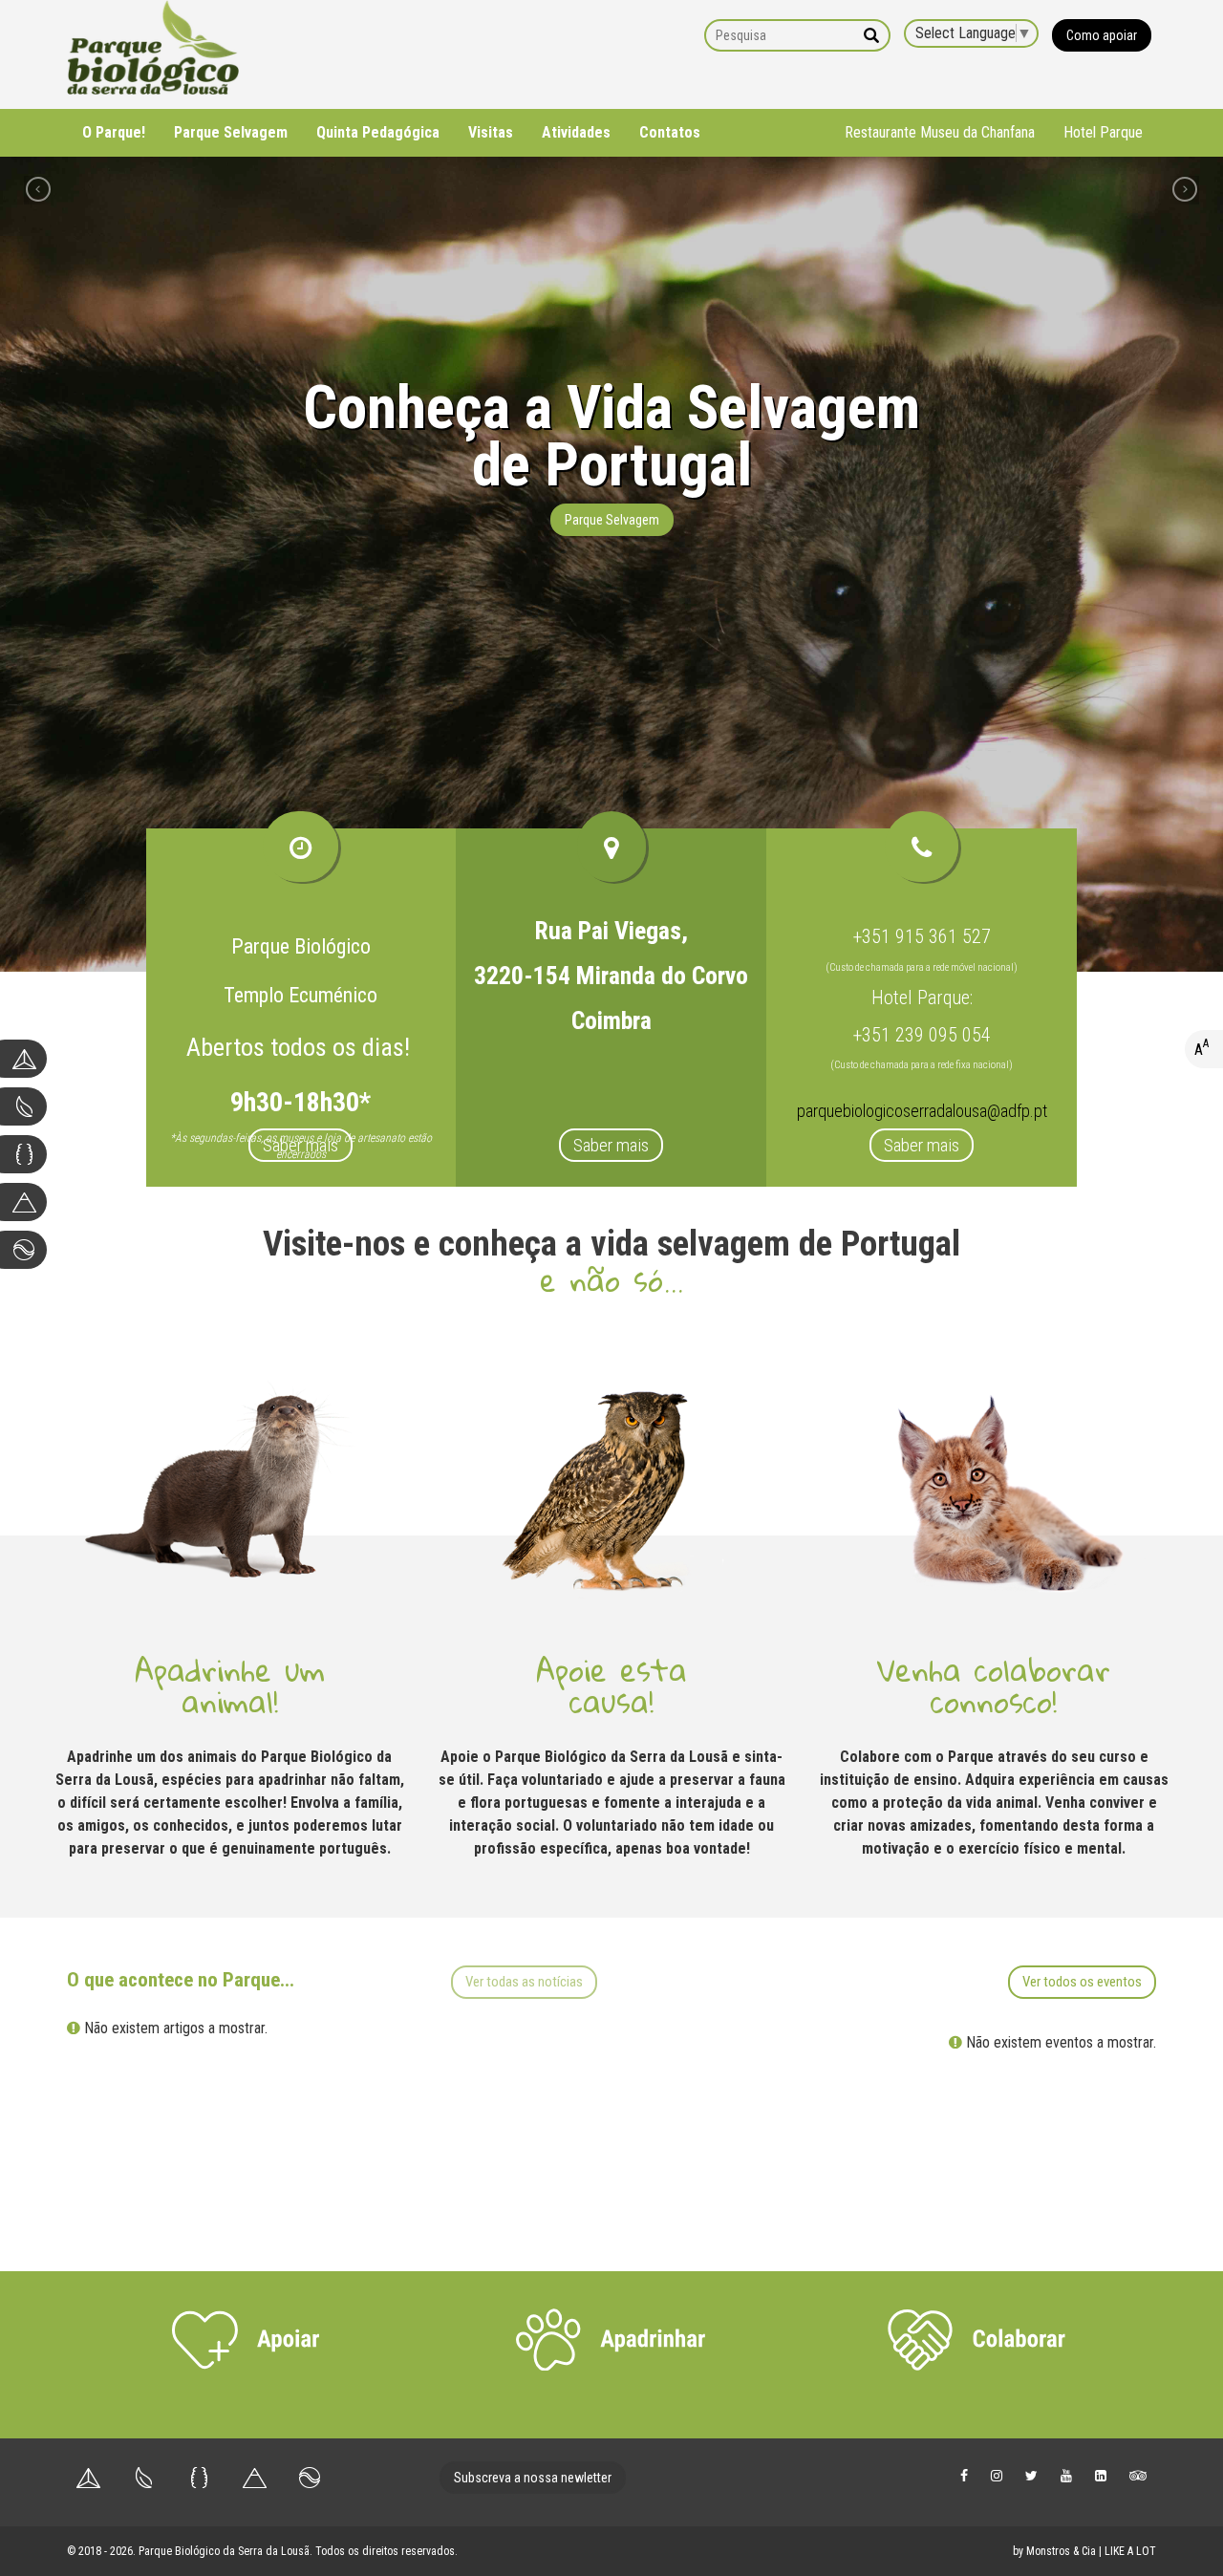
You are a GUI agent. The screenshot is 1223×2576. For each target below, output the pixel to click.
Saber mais (300, 1145)
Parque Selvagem (231, 132)
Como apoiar (1102, 35)
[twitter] (1031, 2475)
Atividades (576, 132)
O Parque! (114, 132)
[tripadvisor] (1138, 2475)
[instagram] (997, 2475)
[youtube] (1066, 2475)
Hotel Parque (1103, 132)
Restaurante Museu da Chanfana (940, 132)
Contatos (670, 132)
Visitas (491, 132)
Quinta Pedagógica (378, 132)
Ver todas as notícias (524, 1982)
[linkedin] (1101, 2475)
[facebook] (964, 2475)
